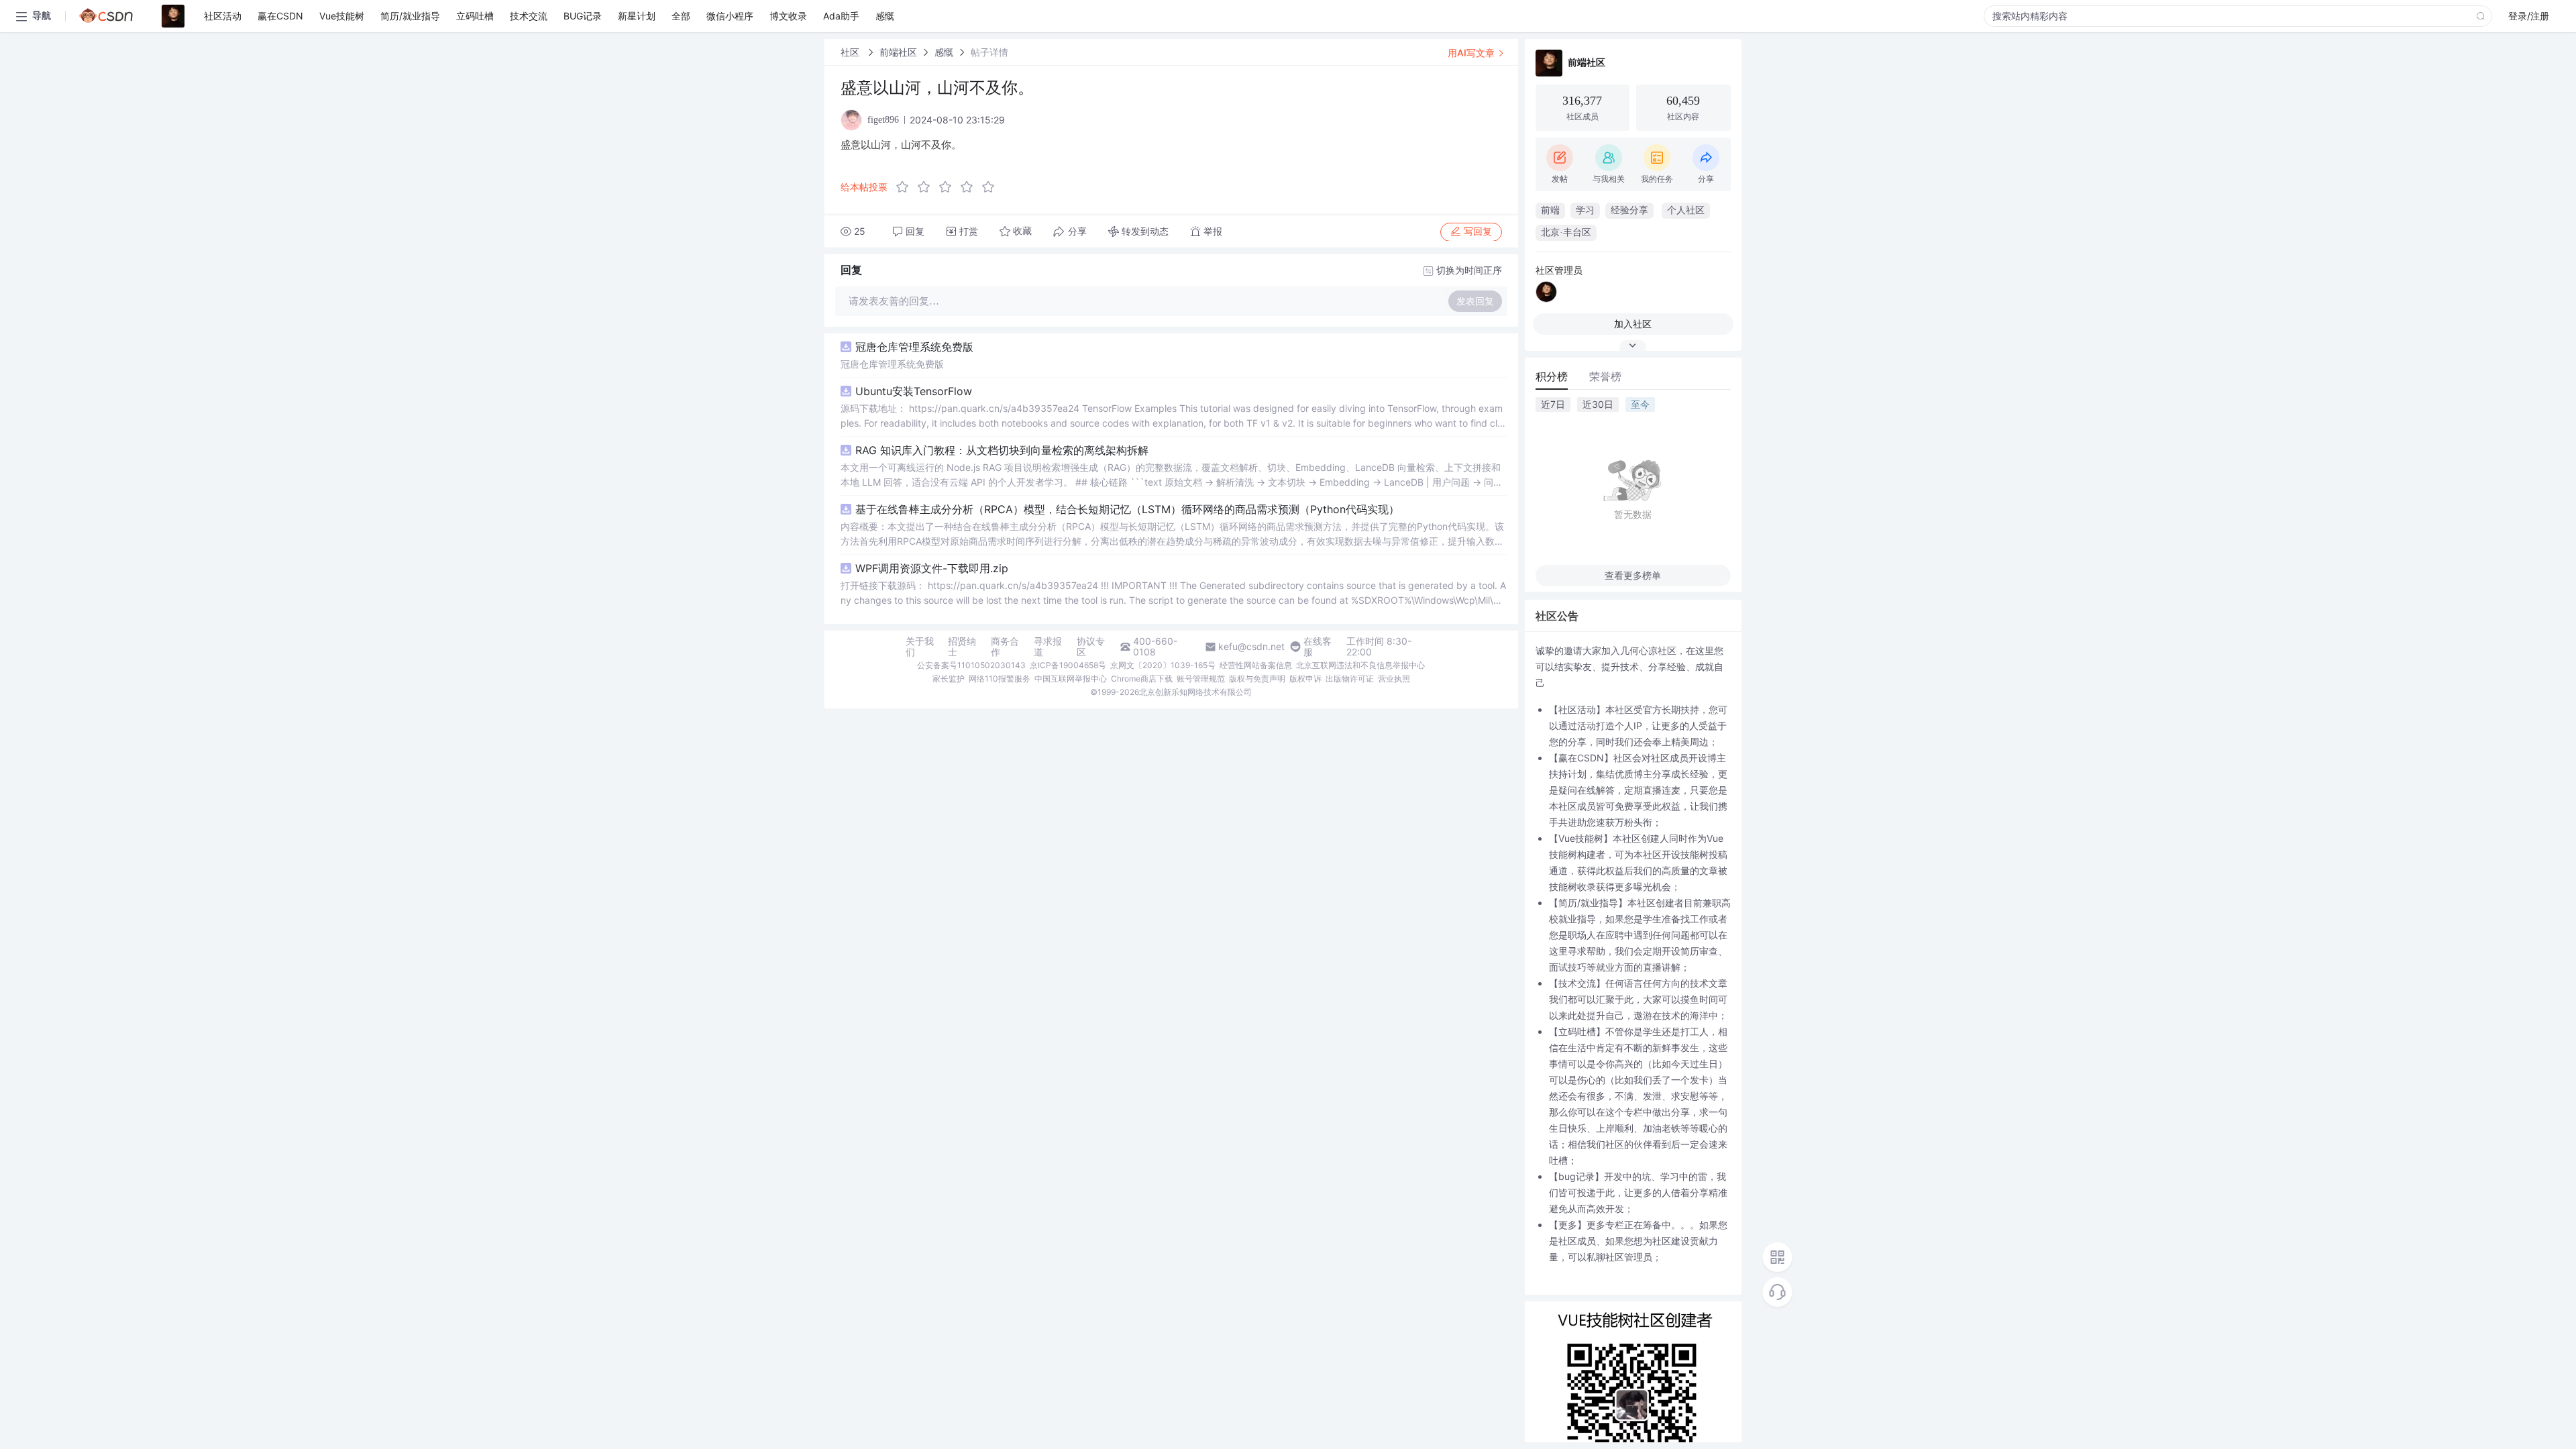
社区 (851, 52)
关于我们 (920, 647)
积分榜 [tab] (1552, 376)
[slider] (949, 187)
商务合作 (1005, 647)
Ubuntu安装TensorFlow (914, 391)
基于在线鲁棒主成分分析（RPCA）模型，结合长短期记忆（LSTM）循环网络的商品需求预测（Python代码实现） (1127, 509)
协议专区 (1091, 647)
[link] (851, 52)
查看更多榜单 (1633, 575)
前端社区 (898, 52)
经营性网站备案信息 (1256, 665)
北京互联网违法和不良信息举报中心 (1360, 665)
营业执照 (1394, 679)
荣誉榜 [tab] (1605, 376)
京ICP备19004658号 (1068, 665)
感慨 (944, 52)
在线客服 (1318, 647)
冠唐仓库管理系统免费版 (914, 347)
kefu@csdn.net (1251, 647)
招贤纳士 (962, 647)
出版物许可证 (1350, 679)
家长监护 (949, 679)
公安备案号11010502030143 (971, 665)
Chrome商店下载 (1142, 679)
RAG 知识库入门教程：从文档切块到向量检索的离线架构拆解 (1002, 450)
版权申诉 (1305, 679)
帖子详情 (989, 52)
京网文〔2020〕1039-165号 (1163, 665)
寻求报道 (1048, 647)
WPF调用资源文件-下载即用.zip (932, 568)
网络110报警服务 (1000, 679)
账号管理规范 (1201, 679)
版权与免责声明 (1257, 679)
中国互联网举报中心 (1071, 679)
